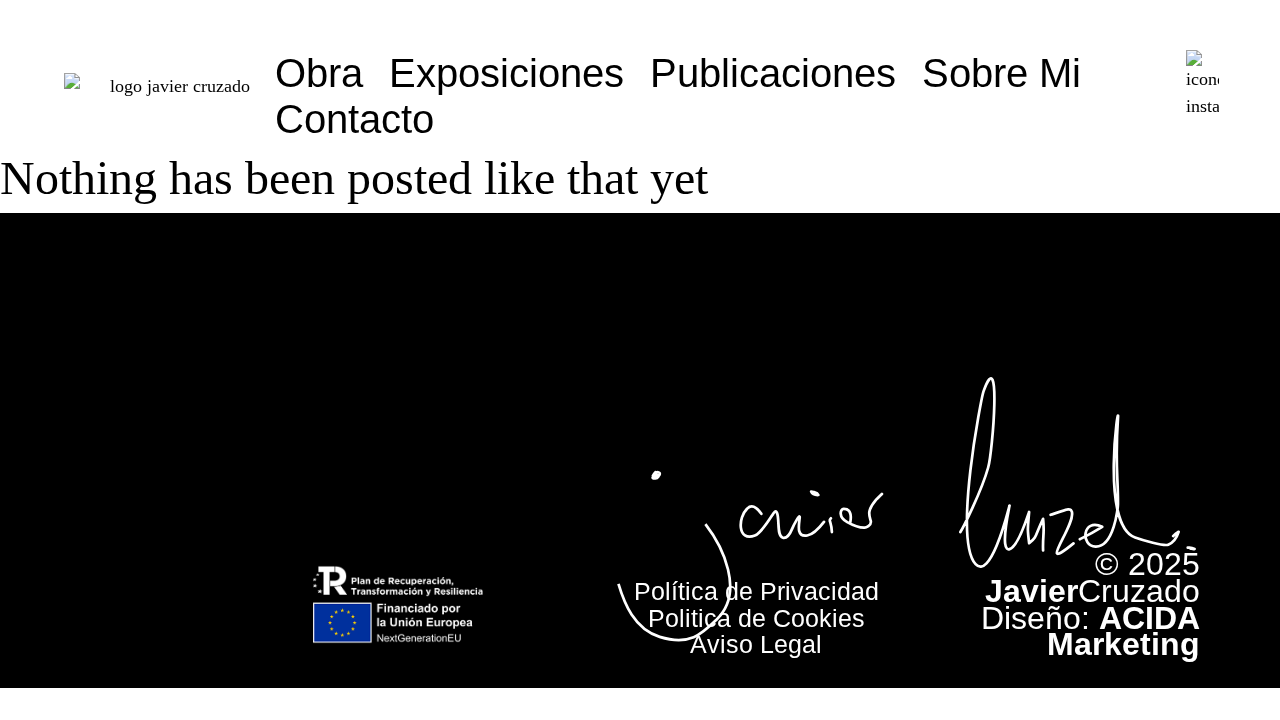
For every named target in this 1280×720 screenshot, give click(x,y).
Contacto (354, 119)
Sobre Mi (1001, 73)
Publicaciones (773, 73)
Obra (319, 73)
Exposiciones (506, 73)
